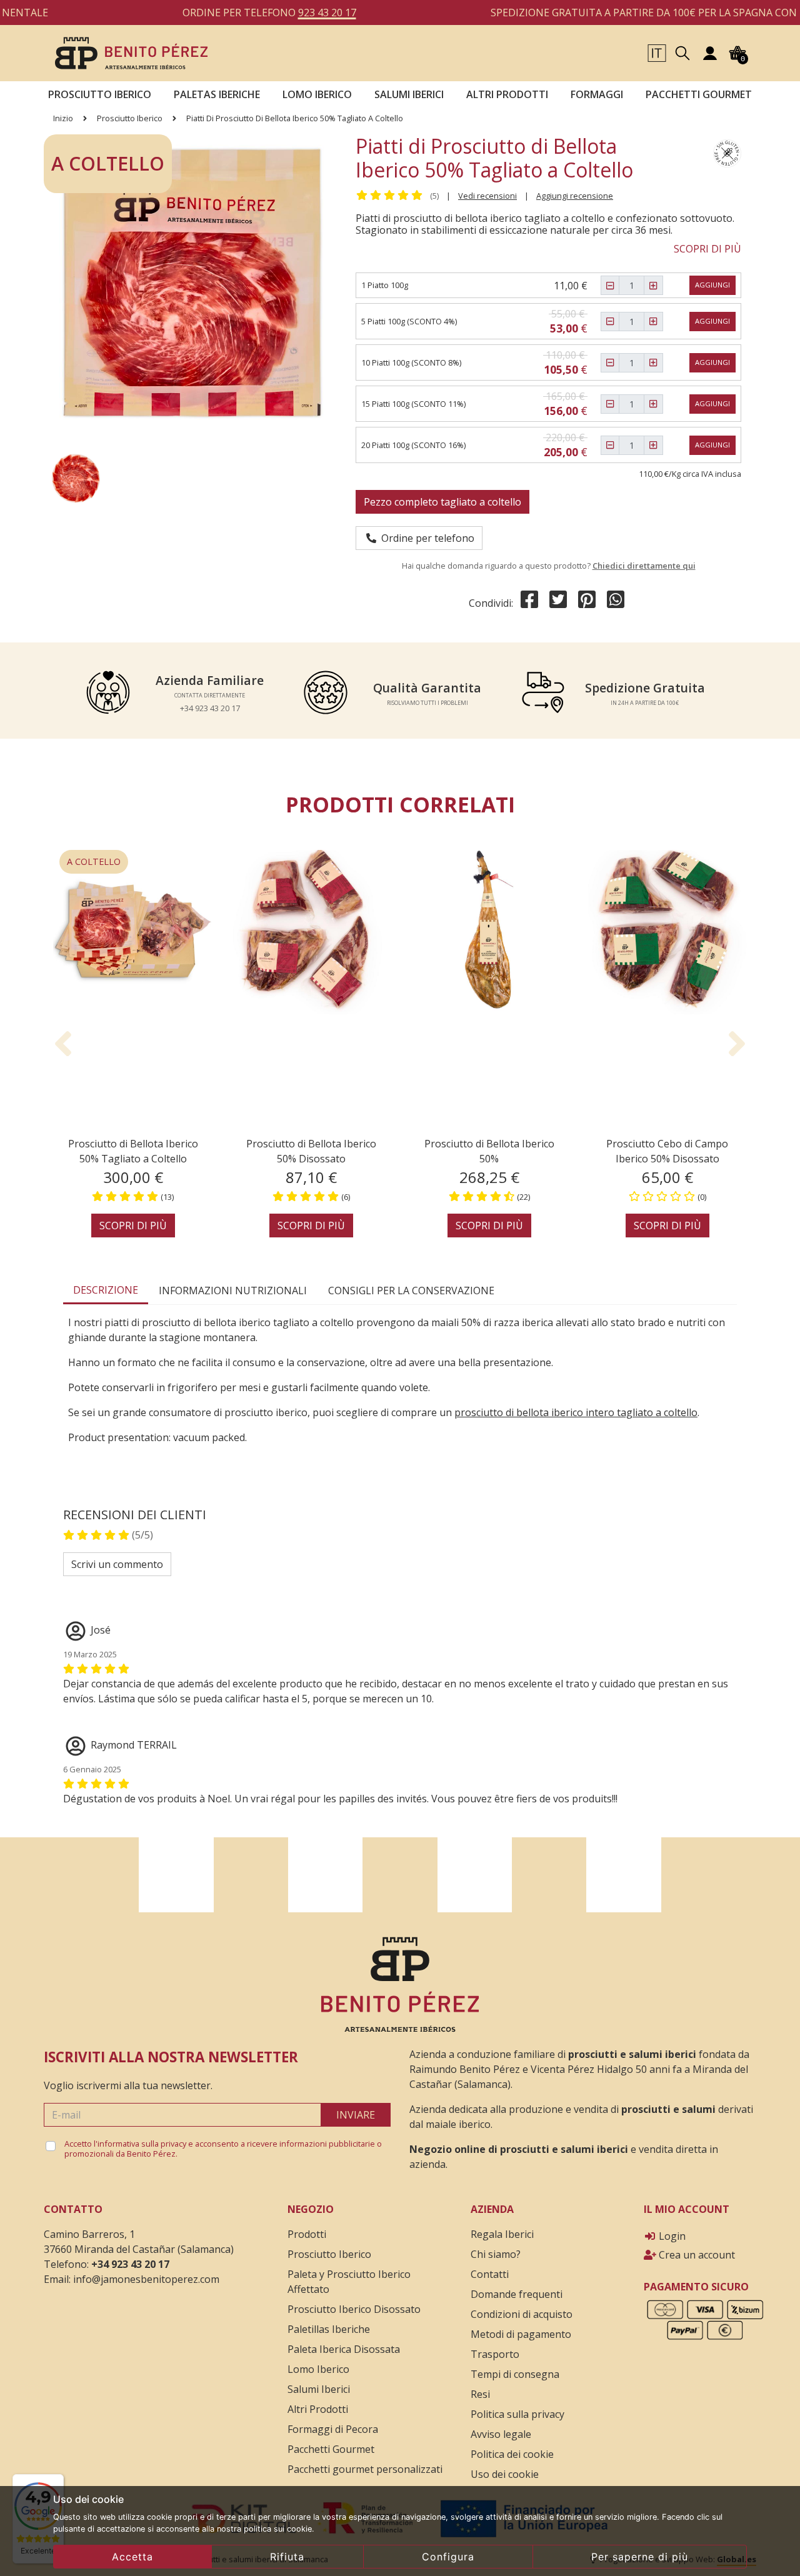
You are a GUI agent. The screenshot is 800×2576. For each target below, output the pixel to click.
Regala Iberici (502, 2234)
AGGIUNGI (712, 285)
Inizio (63, 118)
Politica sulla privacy (517, 2414)
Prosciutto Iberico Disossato (354, 2309)
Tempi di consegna (515, 2374)
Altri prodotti (507, 94)
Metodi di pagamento (521, 2334)
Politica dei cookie (512, 2454)
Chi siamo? (496, 2254)
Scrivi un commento (117, 1564)
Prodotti (307, 2234)
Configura (448, 2557)
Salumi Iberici (319, 2389)
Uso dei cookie (505, 2474)
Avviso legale (501, 2434)
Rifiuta (287, 2557)
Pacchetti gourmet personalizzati (365, 2469)
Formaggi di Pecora (333, 2429)
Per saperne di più (640, 2557)
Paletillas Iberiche (329, 2329)
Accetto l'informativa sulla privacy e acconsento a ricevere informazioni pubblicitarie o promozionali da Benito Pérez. (223, 2149)
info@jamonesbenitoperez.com (146, 2279)
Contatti (490, 2274)
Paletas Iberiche (217, 94)
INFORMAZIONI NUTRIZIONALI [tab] (233, 1290)
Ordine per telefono (425, 538)
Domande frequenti (517, 2294)
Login (671, 2236)
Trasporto (495, 2354)
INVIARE (356, 2115)
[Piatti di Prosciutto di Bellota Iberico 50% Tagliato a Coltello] (131, 52)
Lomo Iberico (317, 94)
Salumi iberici (409, 94)
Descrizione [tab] (106, 1290)
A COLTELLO (94, 861)
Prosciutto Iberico (100, 94)
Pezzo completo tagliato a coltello (442, 502)
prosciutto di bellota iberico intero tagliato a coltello (576, 1412)
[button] (657, 52)
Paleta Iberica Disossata (344, 2349)
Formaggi (597, 94)
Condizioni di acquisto (522, 2314)
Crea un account (696, 2255)
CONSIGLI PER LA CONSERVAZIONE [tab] (411, 1290)
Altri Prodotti (318, 2409)
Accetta (132, 2557)
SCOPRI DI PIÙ (707, 249)
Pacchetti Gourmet (699, 94)
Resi (480, 2394)
